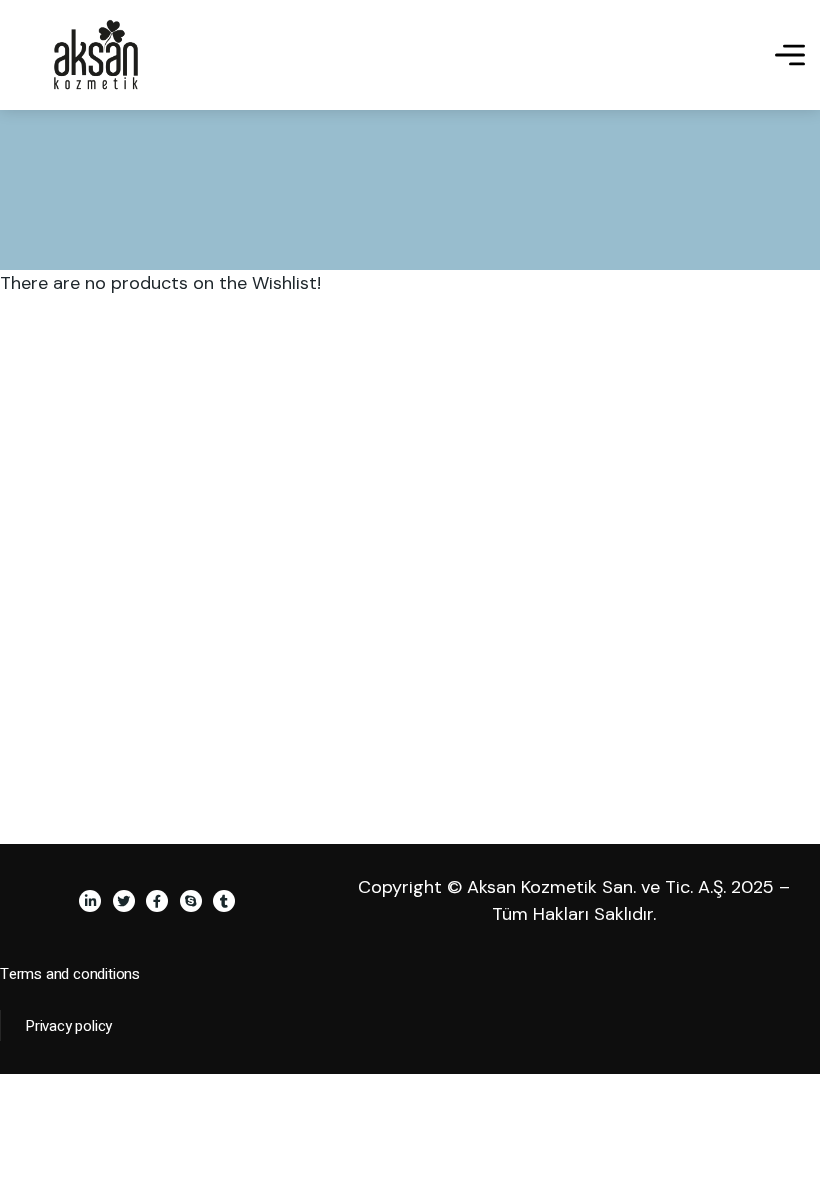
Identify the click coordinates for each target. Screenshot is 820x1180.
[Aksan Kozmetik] (96, 55)
